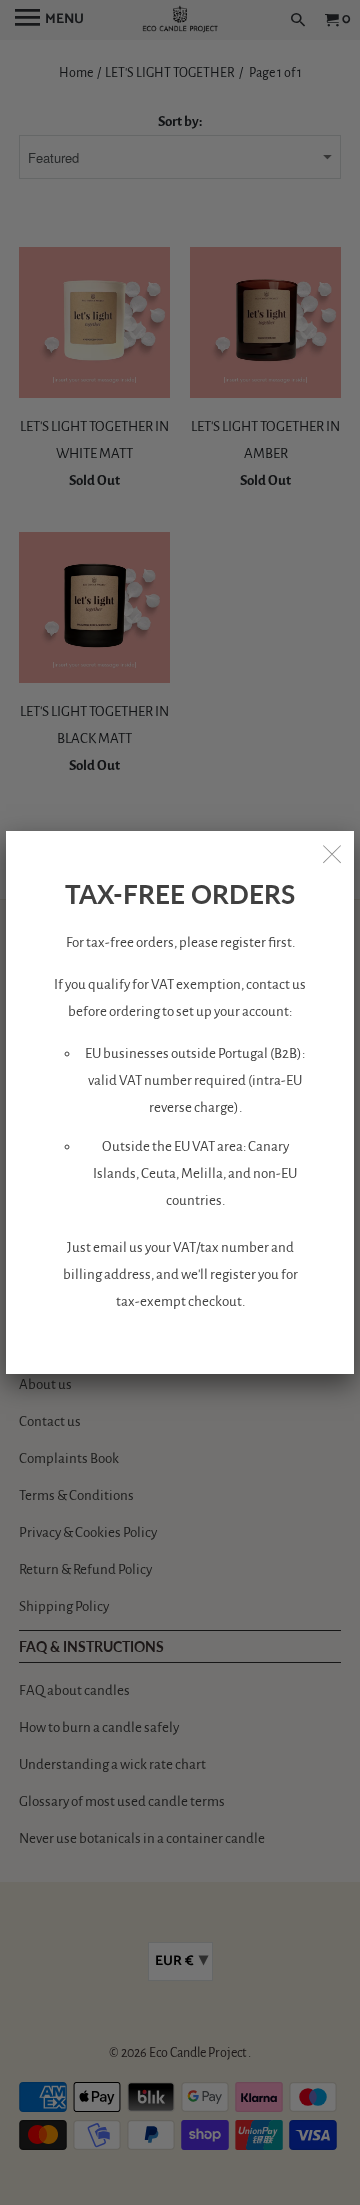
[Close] (332, 853)
